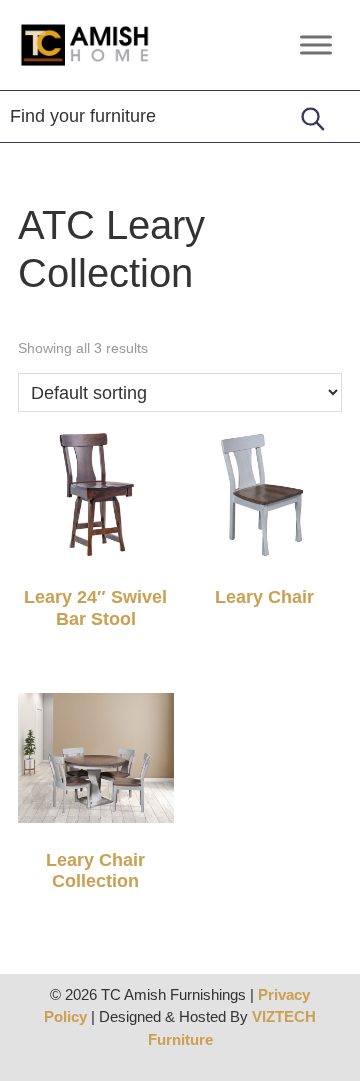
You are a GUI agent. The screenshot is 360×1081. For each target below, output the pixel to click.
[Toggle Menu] (316, 44)
